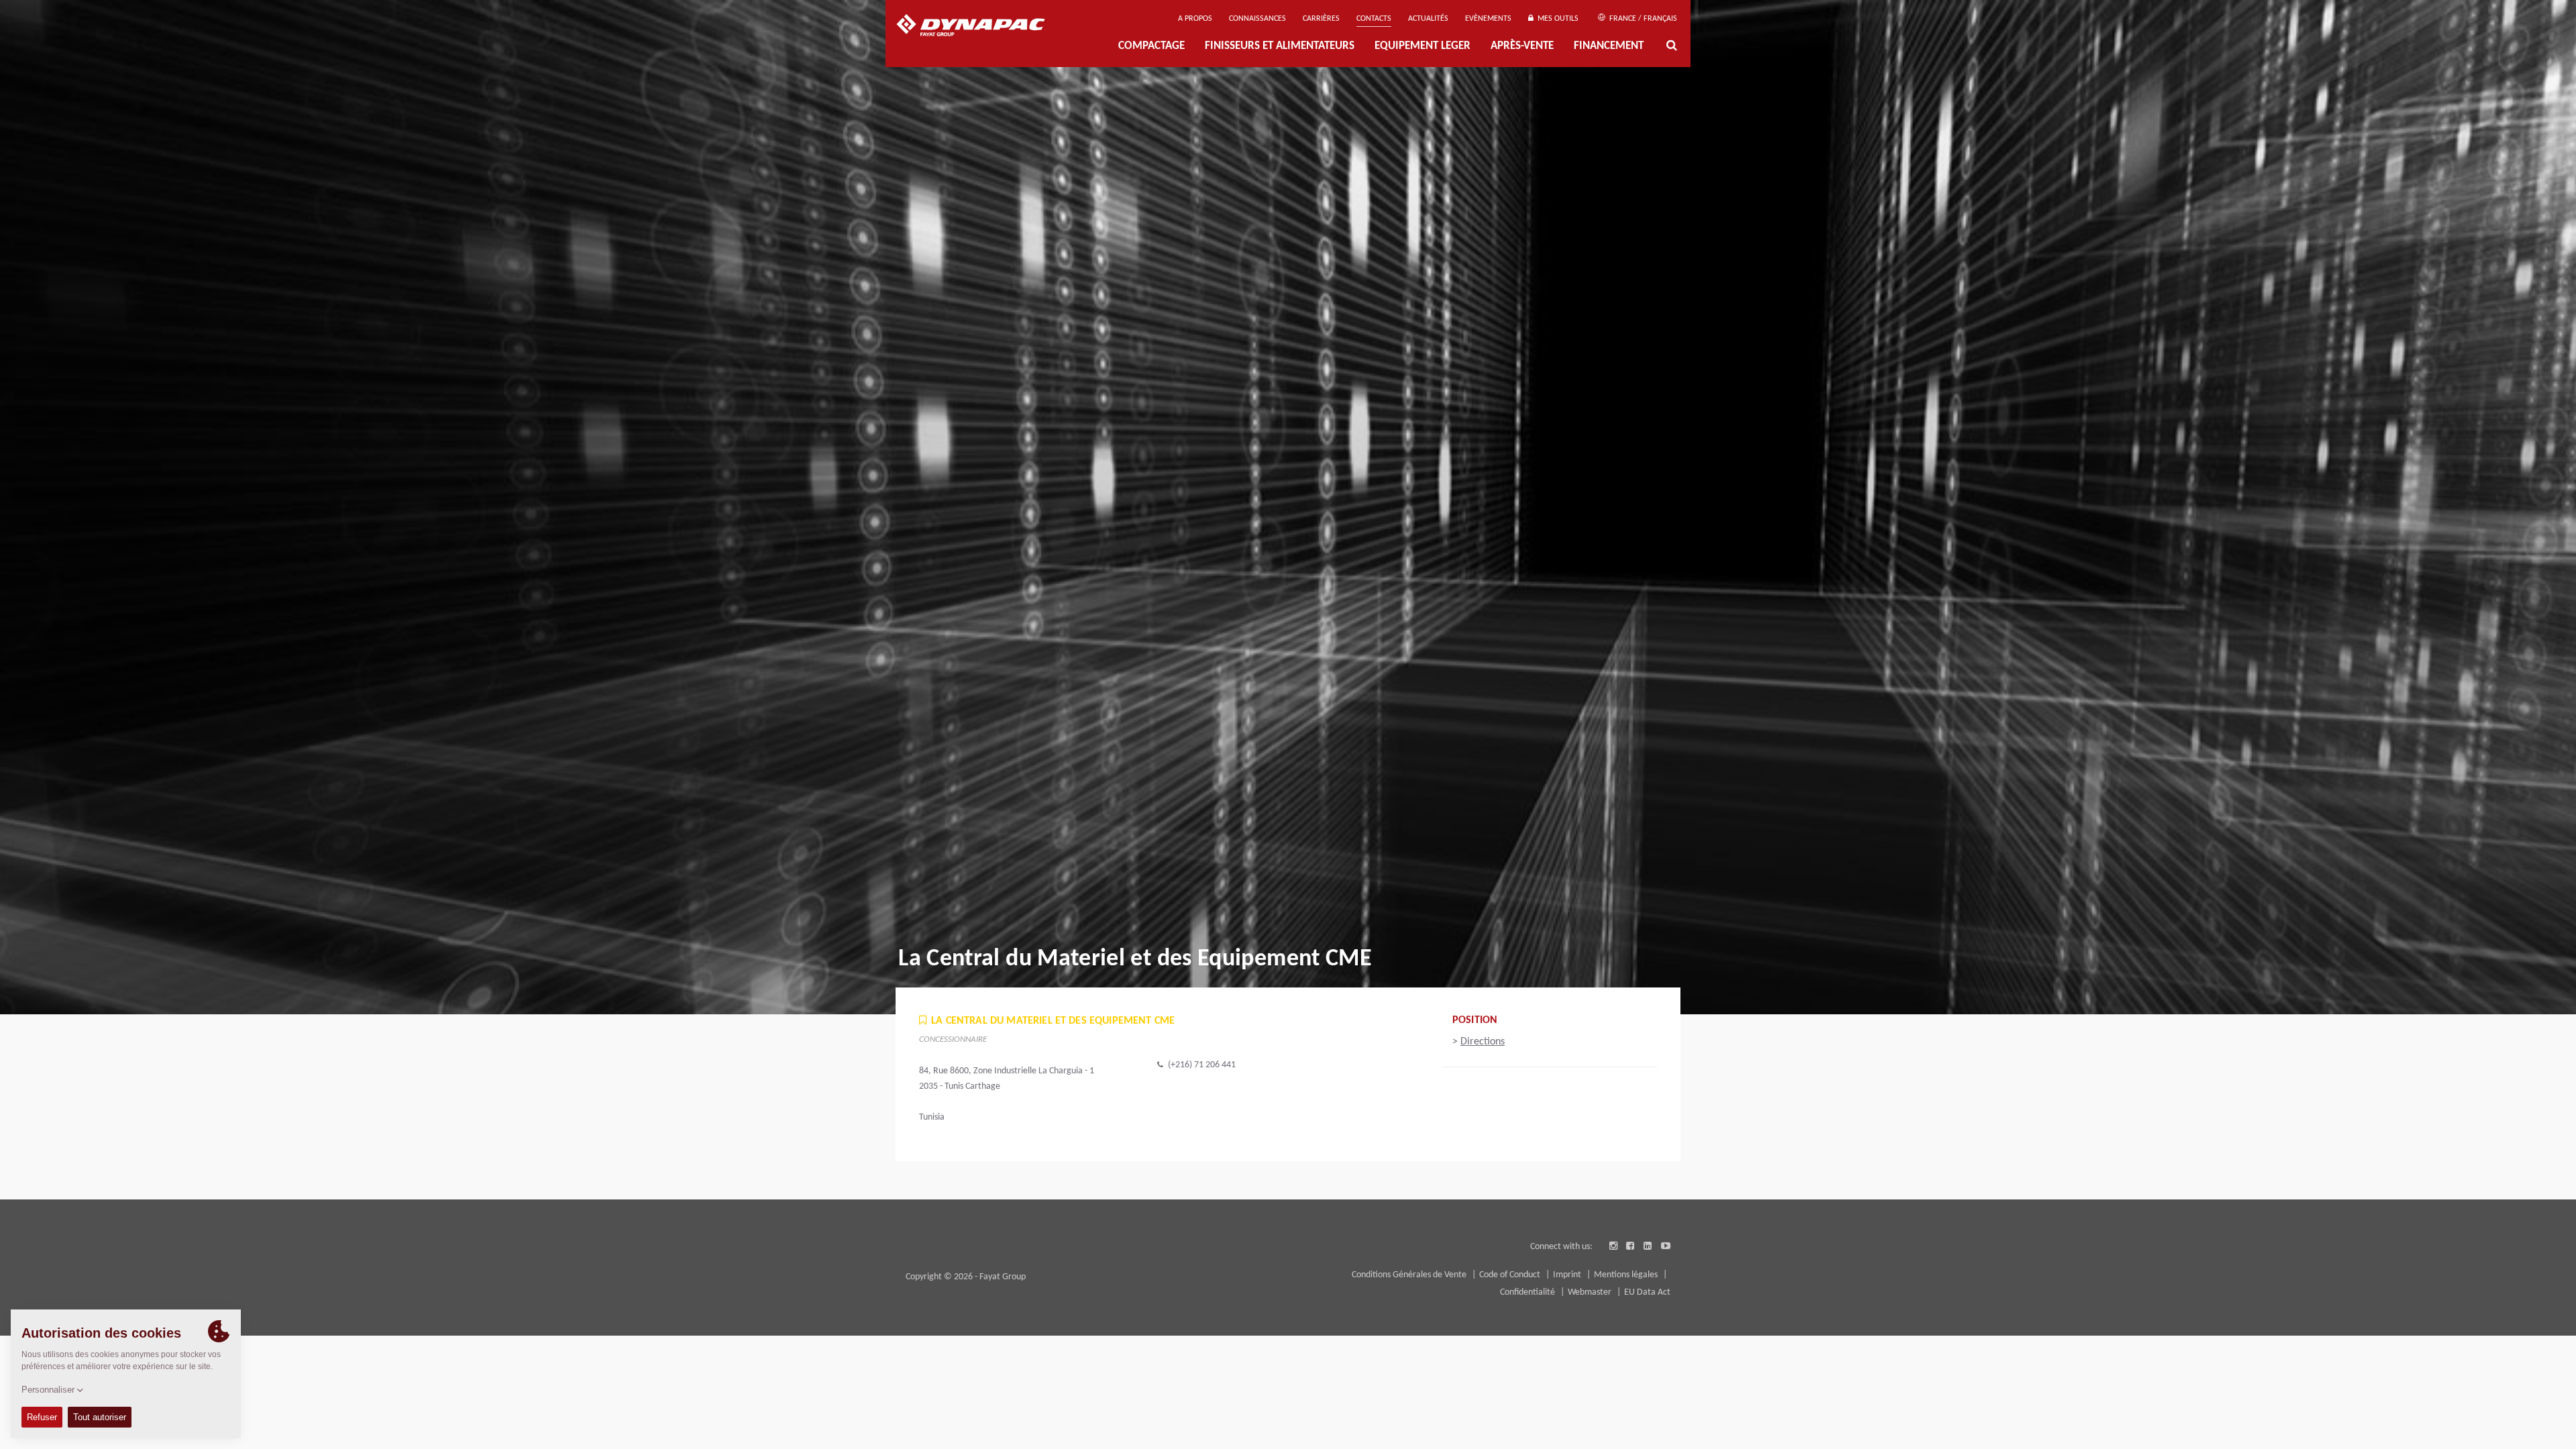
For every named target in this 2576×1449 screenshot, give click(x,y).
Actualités (1428, 19)
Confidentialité (1528, 1292)
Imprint (1568, 1275)
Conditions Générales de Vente (1410, 1275)
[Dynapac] (980, 27)
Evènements (1488, 19)
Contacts (1374, 19)
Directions (1483, 1042)
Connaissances (1257, 19)
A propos (1195, 19)
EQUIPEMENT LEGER (1423, 46)
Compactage (1151, 46)
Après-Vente (1522, 46)
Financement (1609, 46)
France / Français (1642, 19)
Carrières (1321, 19)
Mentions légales (1627, 1275)
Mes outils (1556, 19)
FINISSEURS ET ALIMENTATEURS (1280, 46)
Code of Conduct (1511, 1275)
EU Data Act (1647, 1292)
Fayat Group (1003, 1277)
